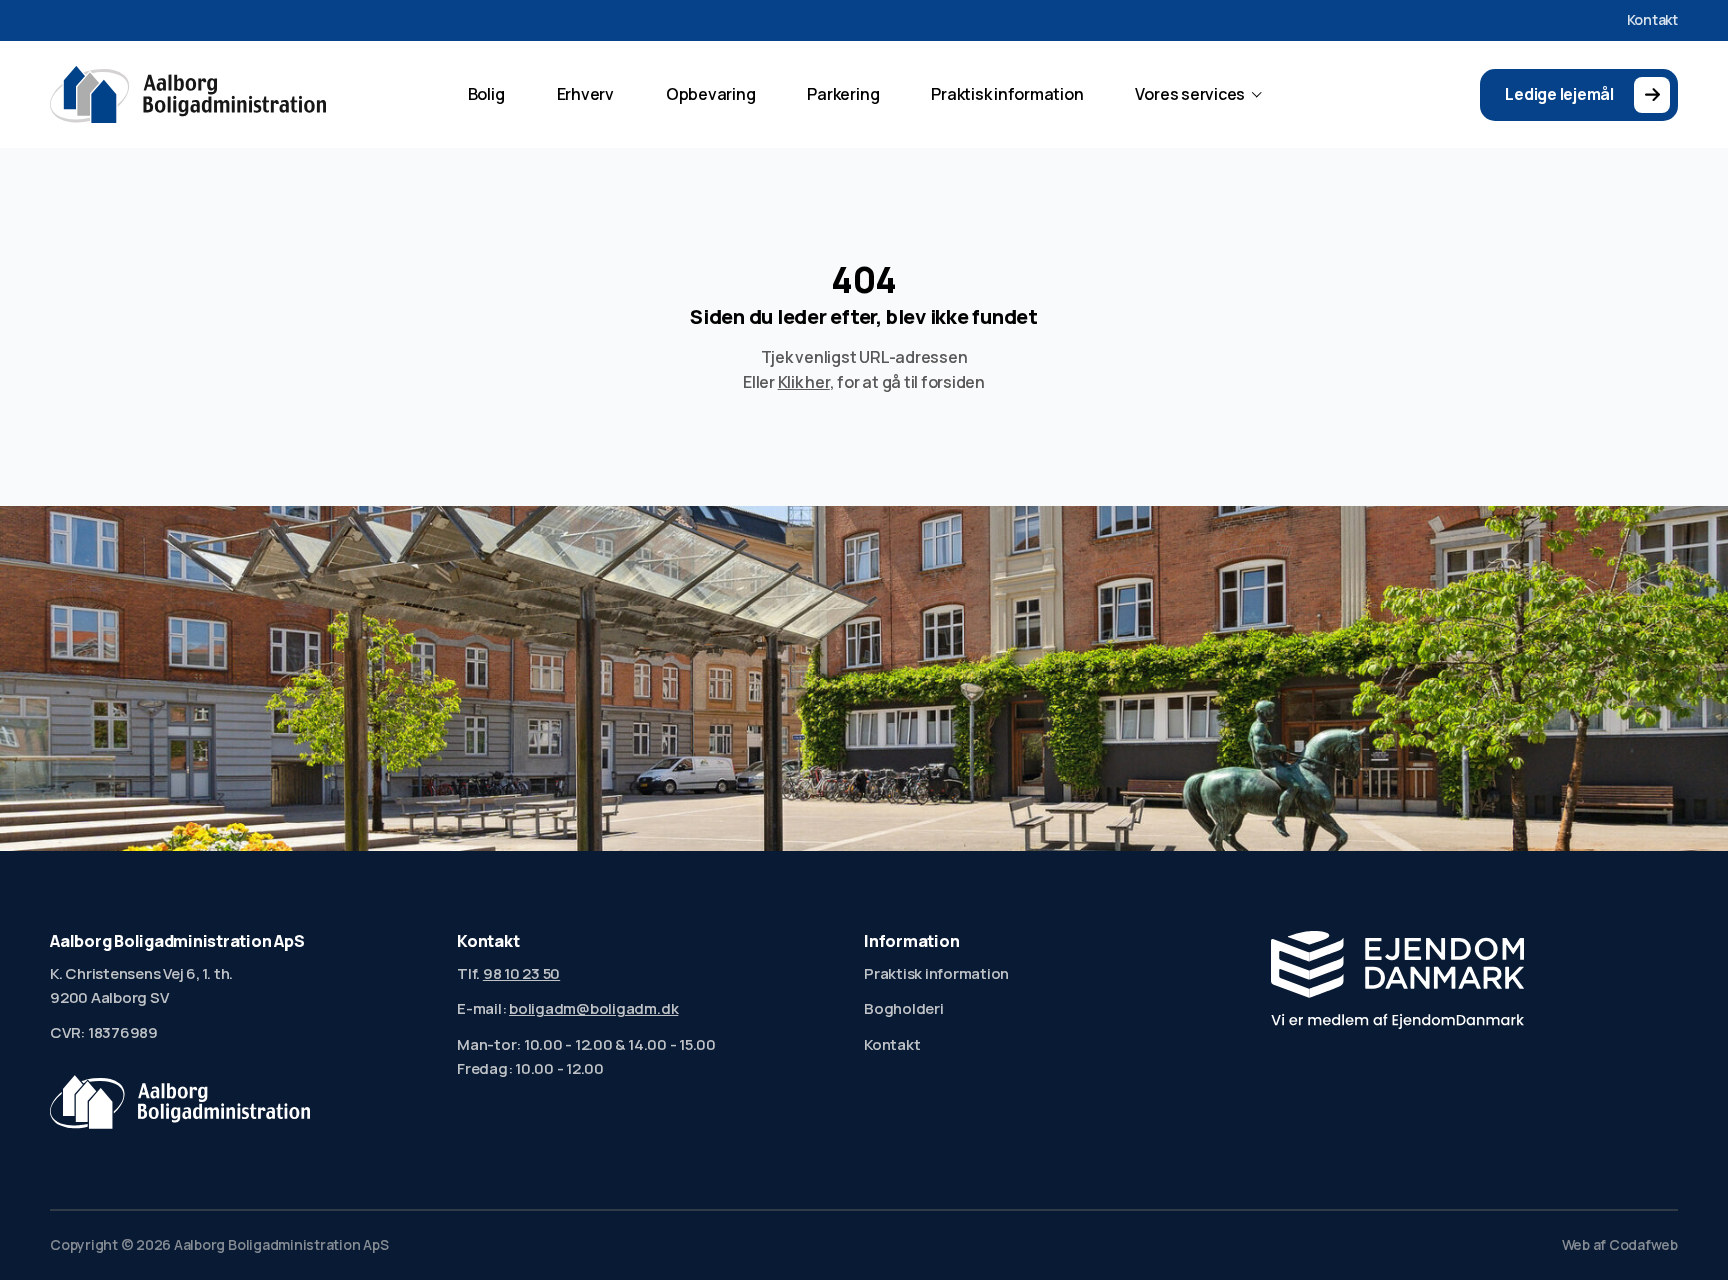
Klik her (804, 382)
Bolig (486, 94)
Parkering (843, 94)
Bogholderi (904, 1008)
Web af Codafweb (1620, 1245)
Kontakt (1652, 19)
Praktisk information (1007, 94)
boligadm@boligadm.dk (593, 1008)
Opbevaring (711, 94)
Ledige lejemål (1559, 94)
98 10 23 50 (521, 973)
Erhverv (585, 94)
